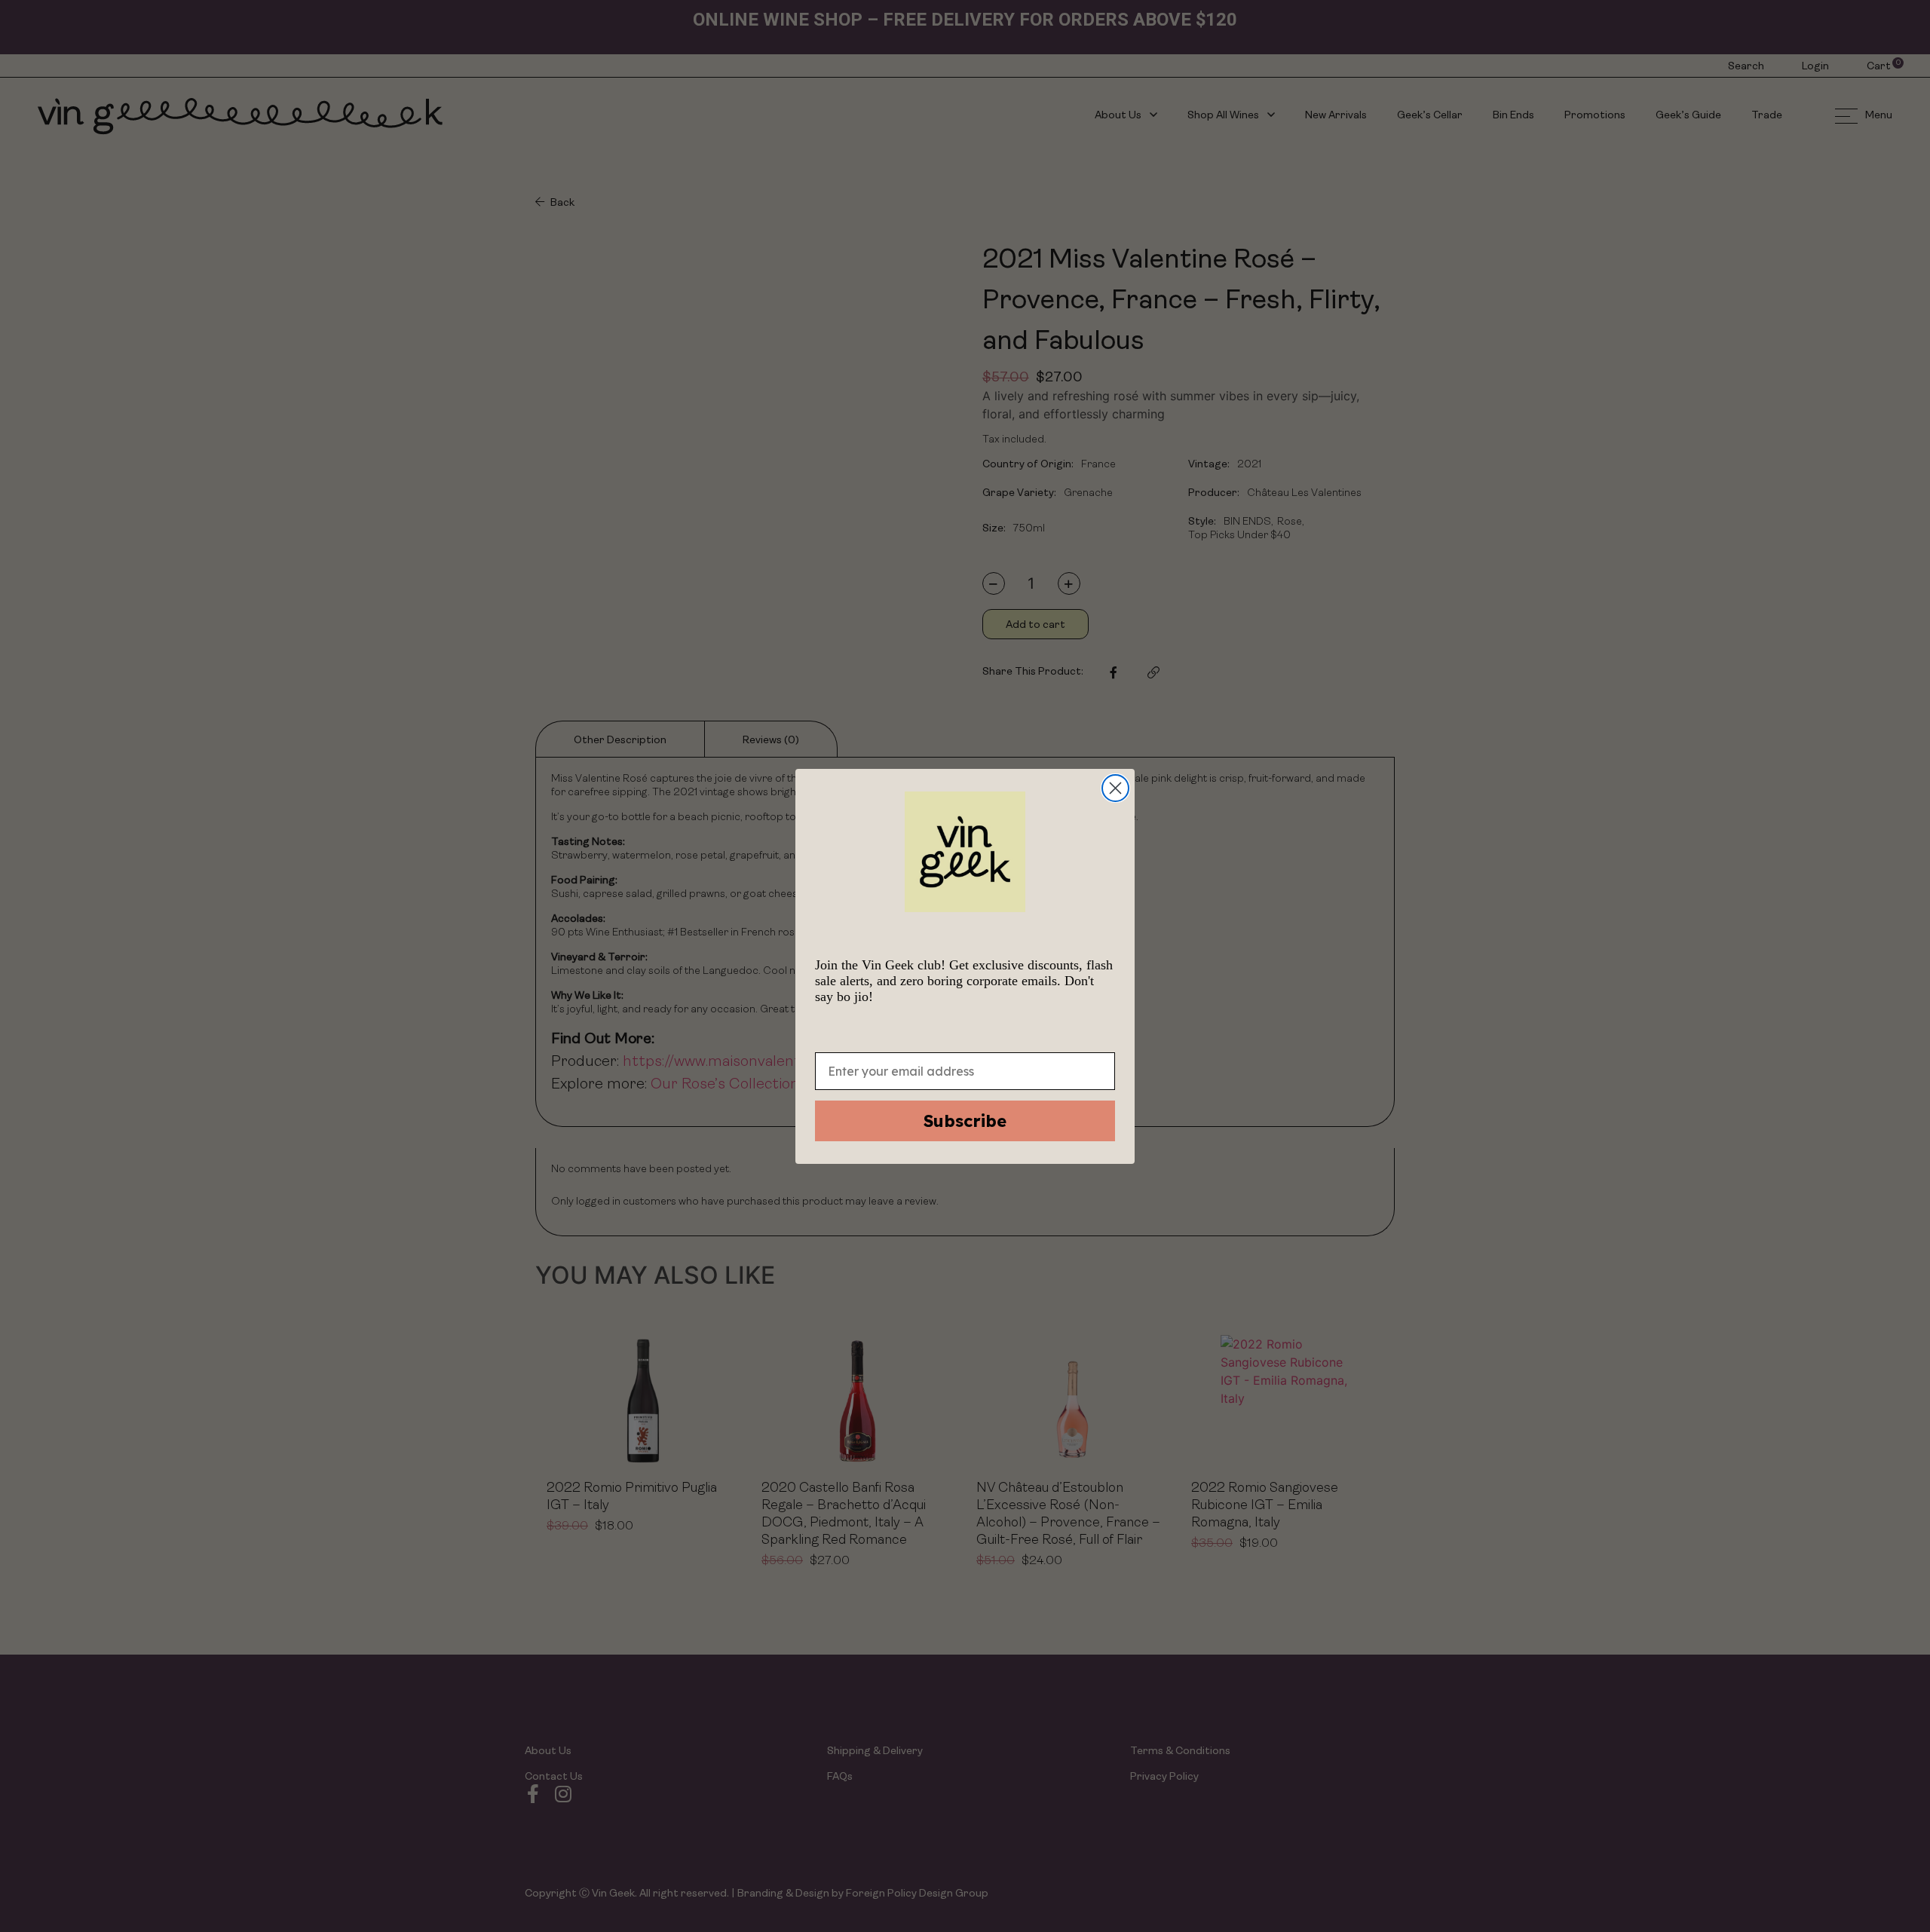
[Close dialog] (1115, 788)
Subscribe (965, 1121)
